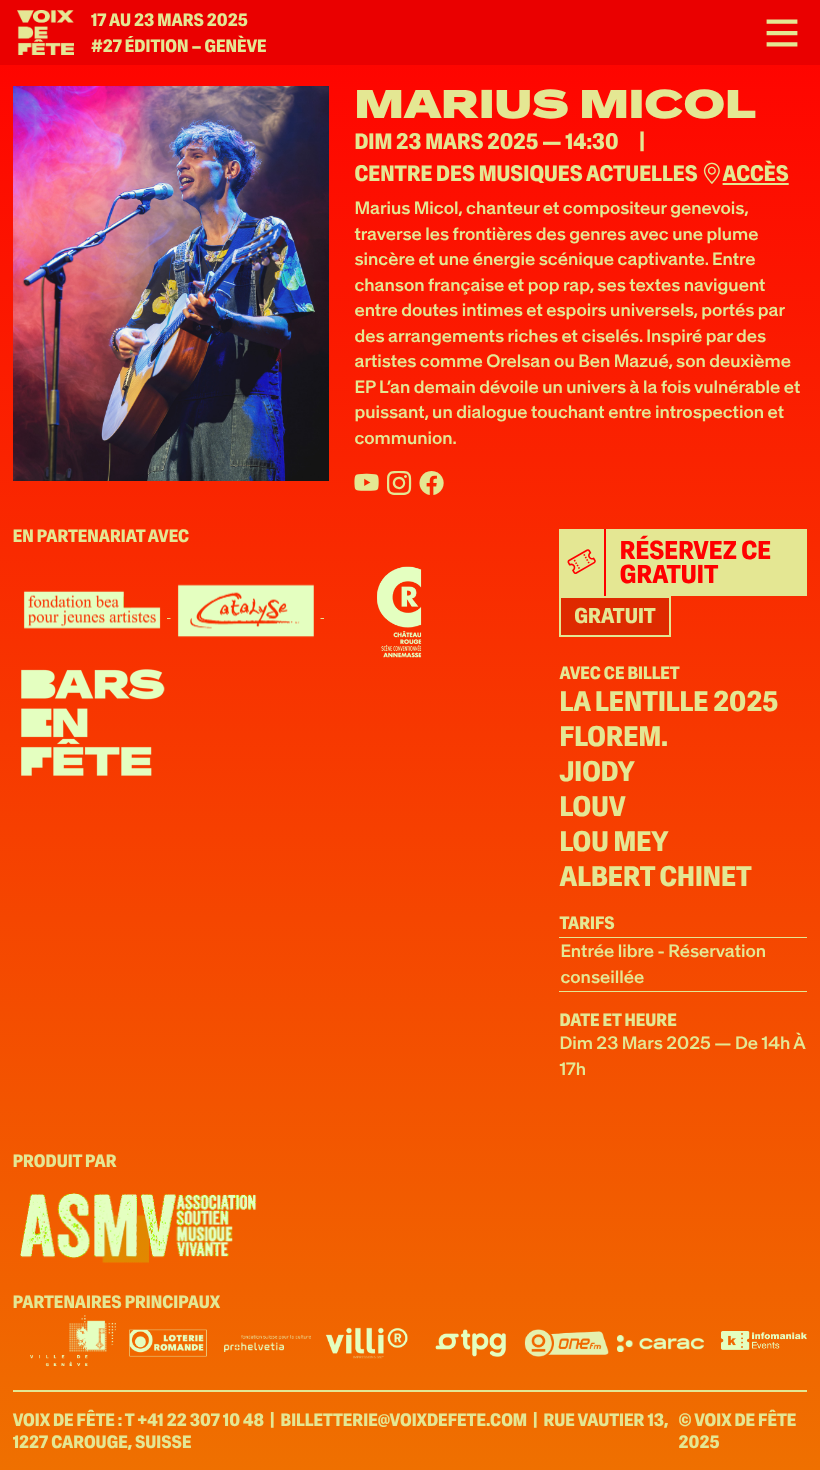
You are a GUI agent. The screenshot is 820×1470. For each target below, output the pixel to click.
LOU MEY (613, 842)
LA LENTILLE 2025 (668, 702)
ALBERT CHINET (655, 877)
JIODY (596, 772)
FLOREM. (613, 737)
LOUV (592, 807)
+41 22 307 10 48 (200, 1420)
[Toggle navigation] (775, 33)
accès (755, 173)
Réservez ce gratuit (695, 562)
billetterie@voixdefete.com (404, 1420)
